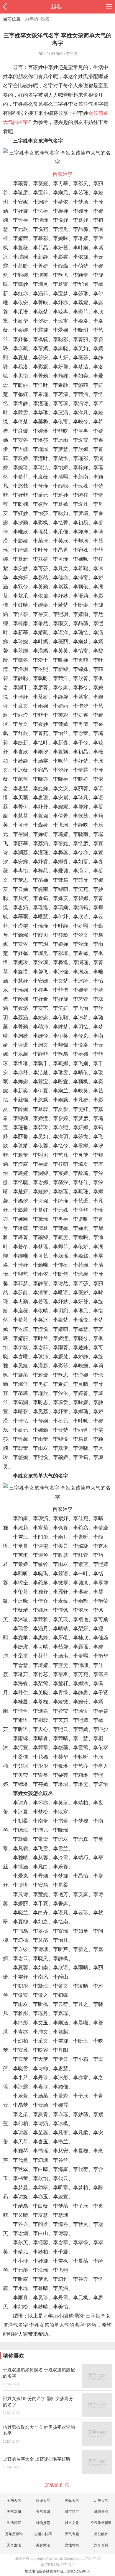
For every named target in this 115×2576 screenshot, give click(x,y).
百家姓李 (63, 174)
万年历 (32, 19)
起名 (56, 6)
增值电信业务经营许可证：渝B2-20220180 (57, 2571)
